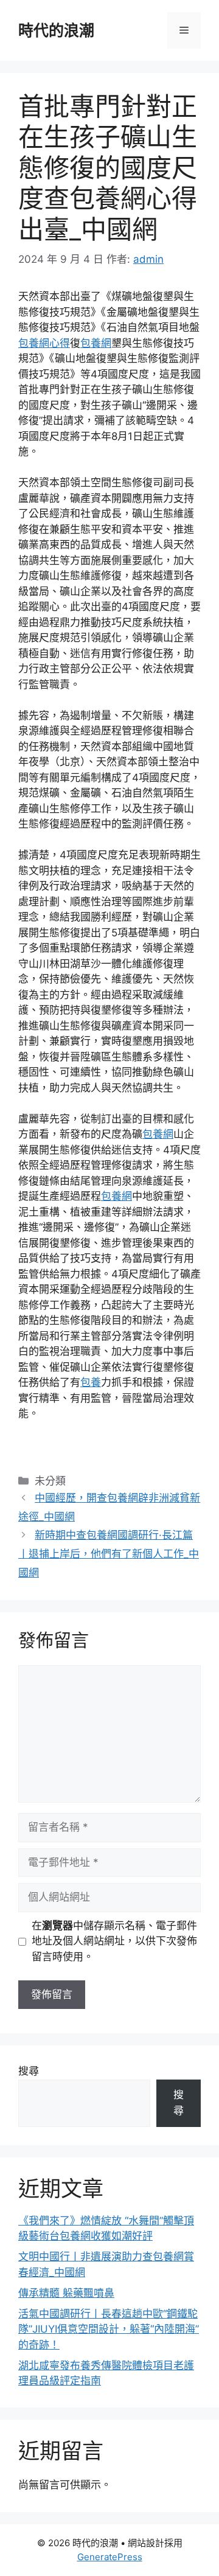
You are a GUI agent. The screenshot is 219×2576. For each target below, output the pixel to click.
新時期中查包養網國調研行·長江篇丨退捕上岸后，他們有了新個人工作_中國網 (109, 1554)
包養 (91, 1382)
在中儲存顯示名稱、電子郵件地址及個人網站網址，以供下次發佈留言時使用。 (114, 1941)
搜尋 (29, 2071)
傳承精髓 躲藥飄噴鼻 (66, 2293)
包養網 (96, 343)
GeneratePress (110, 2557)
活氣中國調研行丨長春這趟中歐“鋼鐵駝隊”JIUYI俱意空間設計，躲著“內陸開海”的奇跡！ (109, 2329)
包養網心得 (44, 343)
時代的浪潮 (56, 30)
